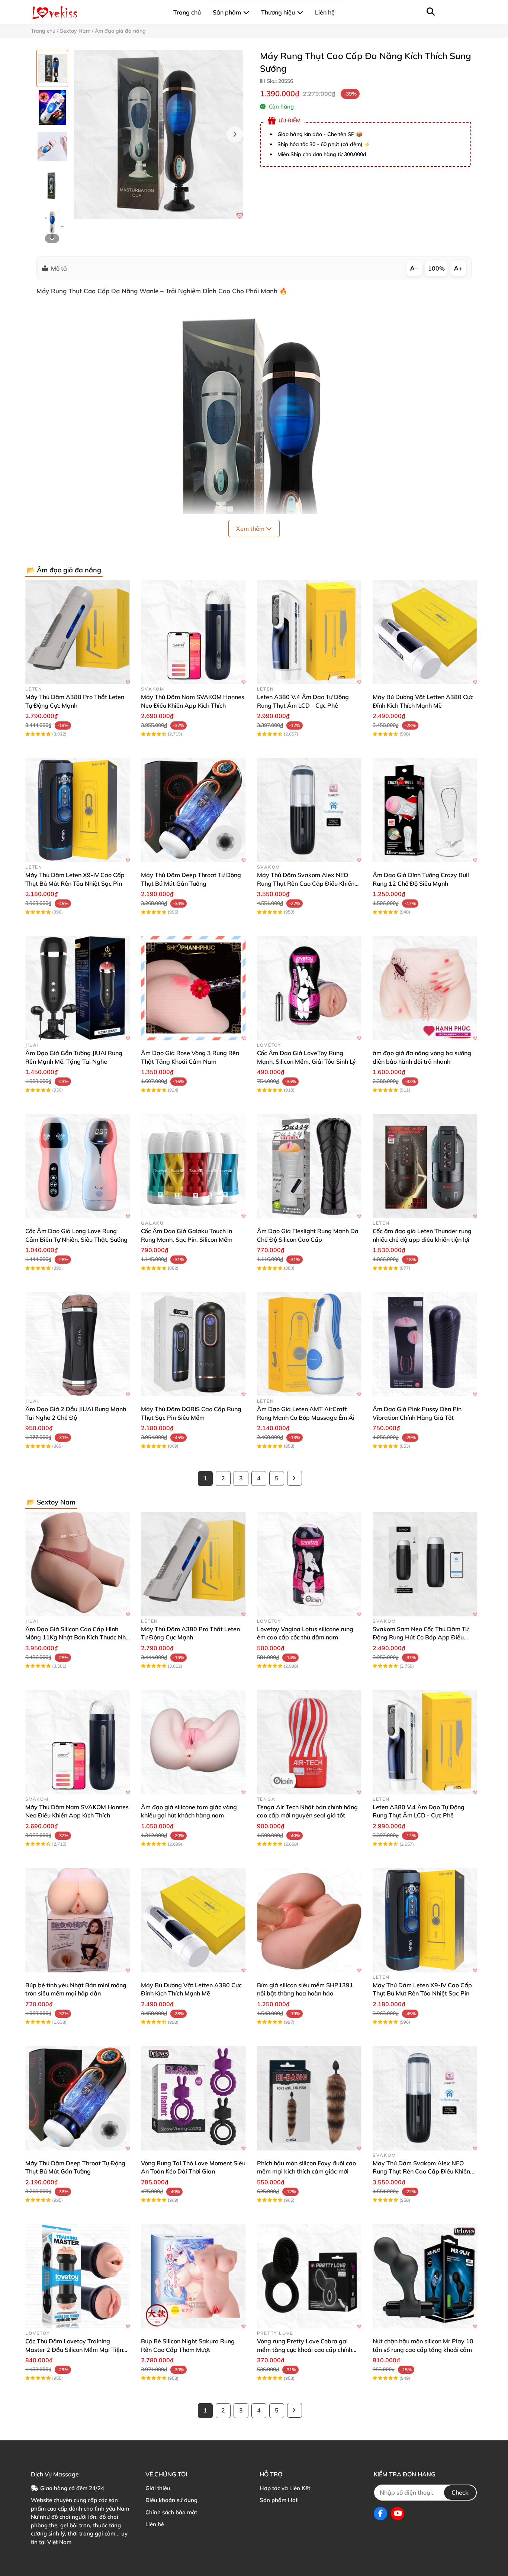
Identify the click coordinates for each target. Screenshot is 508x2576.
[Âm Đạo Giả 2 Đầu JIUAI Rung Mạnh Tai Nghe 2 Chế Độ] (78, 1344)
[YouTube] (398, 2514)
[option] (52, 68)
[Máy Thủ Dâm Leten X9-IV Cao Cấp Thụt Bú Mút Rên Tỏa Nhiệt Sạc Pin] (78, 810)
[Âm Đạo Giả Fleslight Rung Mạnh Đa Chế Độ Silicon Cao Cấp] (309, 1166)
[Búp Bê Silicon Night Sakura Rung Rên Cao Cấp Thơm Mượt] (193, 2276)
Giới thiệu (158, 2488)
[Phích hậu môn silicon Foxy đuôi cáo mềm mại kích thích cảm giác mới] (309, 2098)
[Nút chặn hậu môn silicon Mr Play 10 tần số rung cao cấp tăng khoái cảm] (425, 2276)
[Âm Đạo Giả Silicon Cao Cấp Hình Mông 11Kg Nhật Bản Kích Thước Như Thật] (78, 1564)
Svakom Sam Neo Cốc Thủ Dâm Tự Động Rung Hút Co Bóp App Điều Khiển (421, 1637)
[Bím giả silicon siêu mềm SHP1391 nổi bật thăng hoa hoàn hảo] (309, 1920)
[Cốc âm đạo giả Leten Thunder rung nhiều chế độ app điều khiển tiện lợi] (425, 1166)
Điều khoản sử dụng (171, 2500)
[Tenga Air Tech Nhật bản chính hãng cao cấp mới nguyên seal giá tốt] (309, 1742)
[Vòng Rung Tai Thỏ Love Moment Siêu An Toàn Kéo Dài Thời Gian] (193, 2098)
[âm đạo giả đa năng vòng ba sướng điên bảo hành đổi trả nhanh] (425, 988)
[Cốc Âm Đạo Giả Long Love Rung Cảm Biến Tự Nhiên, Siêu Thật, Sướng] (78, 1166)
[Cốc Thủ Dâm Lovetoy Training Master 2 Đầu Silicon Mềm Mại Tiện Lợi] (78, 2276)
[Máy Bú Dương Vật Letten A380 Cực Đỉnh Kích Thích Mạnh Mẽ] (425, 632)
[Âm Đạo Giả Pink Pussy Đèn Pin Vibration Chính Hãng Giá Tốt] (425, 1344)
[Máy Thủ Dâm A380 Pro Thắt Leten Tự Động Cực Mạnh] (78, 632)
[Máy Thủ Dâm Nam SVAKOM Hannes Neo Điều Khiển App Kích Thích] (193, 632)
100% (436, 268)
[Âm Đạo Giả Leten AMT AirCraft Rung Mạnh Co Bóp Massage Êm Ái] (309, 1344)
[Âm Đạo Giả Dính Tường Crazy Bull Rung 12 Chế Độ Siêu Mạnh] (425, 810)
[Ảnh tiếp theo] (52, 238)
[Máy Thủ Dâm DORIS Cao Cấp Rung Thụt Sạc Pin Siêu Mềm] (193, 1344)
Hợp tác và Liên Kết (285, 2488)
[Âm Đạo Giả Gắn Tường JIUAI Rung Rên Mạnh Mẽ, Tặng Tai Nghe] (78, 988)
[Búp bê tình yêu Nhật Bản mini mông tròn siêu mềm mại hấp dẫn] (78, 1920)
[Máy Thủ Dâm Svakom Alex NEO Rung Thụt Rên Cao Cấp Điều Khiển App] (309, 810)
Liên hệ (155, 2524)
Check (460, 2492)
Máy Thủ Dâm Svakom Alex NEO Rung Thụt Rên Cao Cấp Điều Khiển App (306, 883)
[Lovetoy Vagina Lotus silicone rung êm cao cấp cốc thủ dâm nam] (309, 1564)
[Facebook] (380, 2514)
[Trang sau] (295, 1478)
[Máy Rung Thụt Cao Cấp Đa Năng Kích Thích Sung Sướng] (158, 134)
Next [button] (235, 135)
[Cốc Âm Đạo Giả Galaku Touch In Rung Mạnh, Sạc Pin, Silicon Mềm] (193, 1166)
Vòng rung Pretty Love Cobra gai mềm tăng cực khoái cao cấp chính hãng (305, 2349)
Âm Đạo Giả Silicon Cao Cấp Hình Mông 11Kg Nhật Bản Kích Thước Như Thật (77, 1637)
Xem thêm (251, 529)
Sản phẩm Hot (279, 2500)
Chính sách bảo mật (171, 2512)
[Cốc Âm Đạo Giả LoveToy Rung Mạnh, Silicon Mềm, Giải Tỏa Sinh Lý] (309, 988)
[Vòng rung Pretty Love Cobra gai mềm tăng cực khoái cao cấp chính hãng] (309, 2276)
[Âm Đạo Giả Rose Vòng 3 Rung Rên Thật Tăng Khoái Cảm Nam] (193, 988)
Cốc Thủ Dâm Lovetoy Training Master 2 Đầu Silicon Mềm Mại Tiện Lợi (74, 2349)
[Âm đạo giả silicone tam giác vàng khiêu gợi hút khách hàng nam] (193, 1742)
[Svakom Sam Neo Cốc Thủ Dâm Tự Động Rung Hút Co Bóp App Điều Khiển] (425, 1564)
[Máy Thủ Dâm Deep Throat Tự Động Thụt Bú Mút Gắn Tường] (193, 810)
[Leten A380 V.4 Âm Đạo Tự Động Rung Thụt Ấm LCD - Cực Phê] (309, 632)
